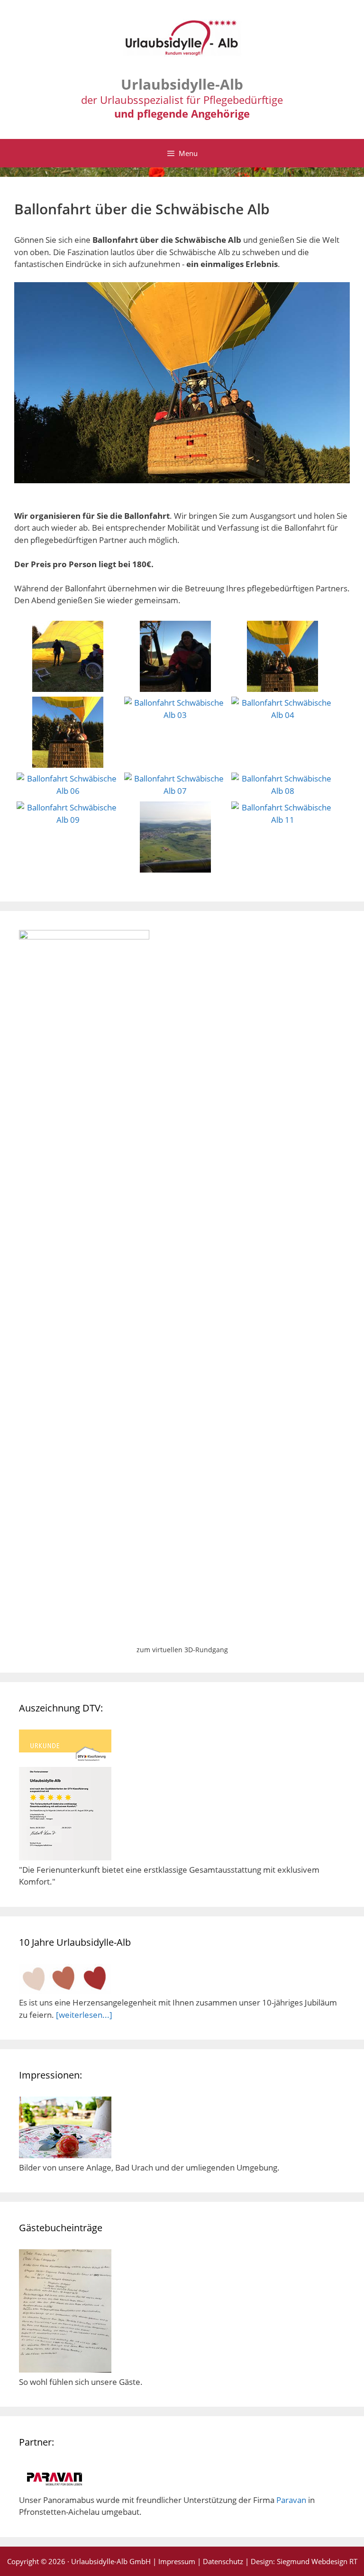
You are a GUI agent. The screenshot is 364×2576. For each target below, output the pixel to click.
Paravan (291, 2500)
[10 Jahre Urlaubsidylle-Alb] (65, 1991)
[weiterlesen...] (84, 2015)
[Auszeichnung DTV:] (65, 1857)
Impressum (177, 2561)
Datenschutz (223, 2561)
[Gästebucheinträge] (65, 2369)
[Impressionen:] (65, 2155)
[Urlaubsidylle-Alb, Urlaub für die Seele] (182, 42)
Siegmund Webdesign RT (317, 2561)
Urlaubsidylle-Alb (182, 84)
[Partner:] (55, 2488)
